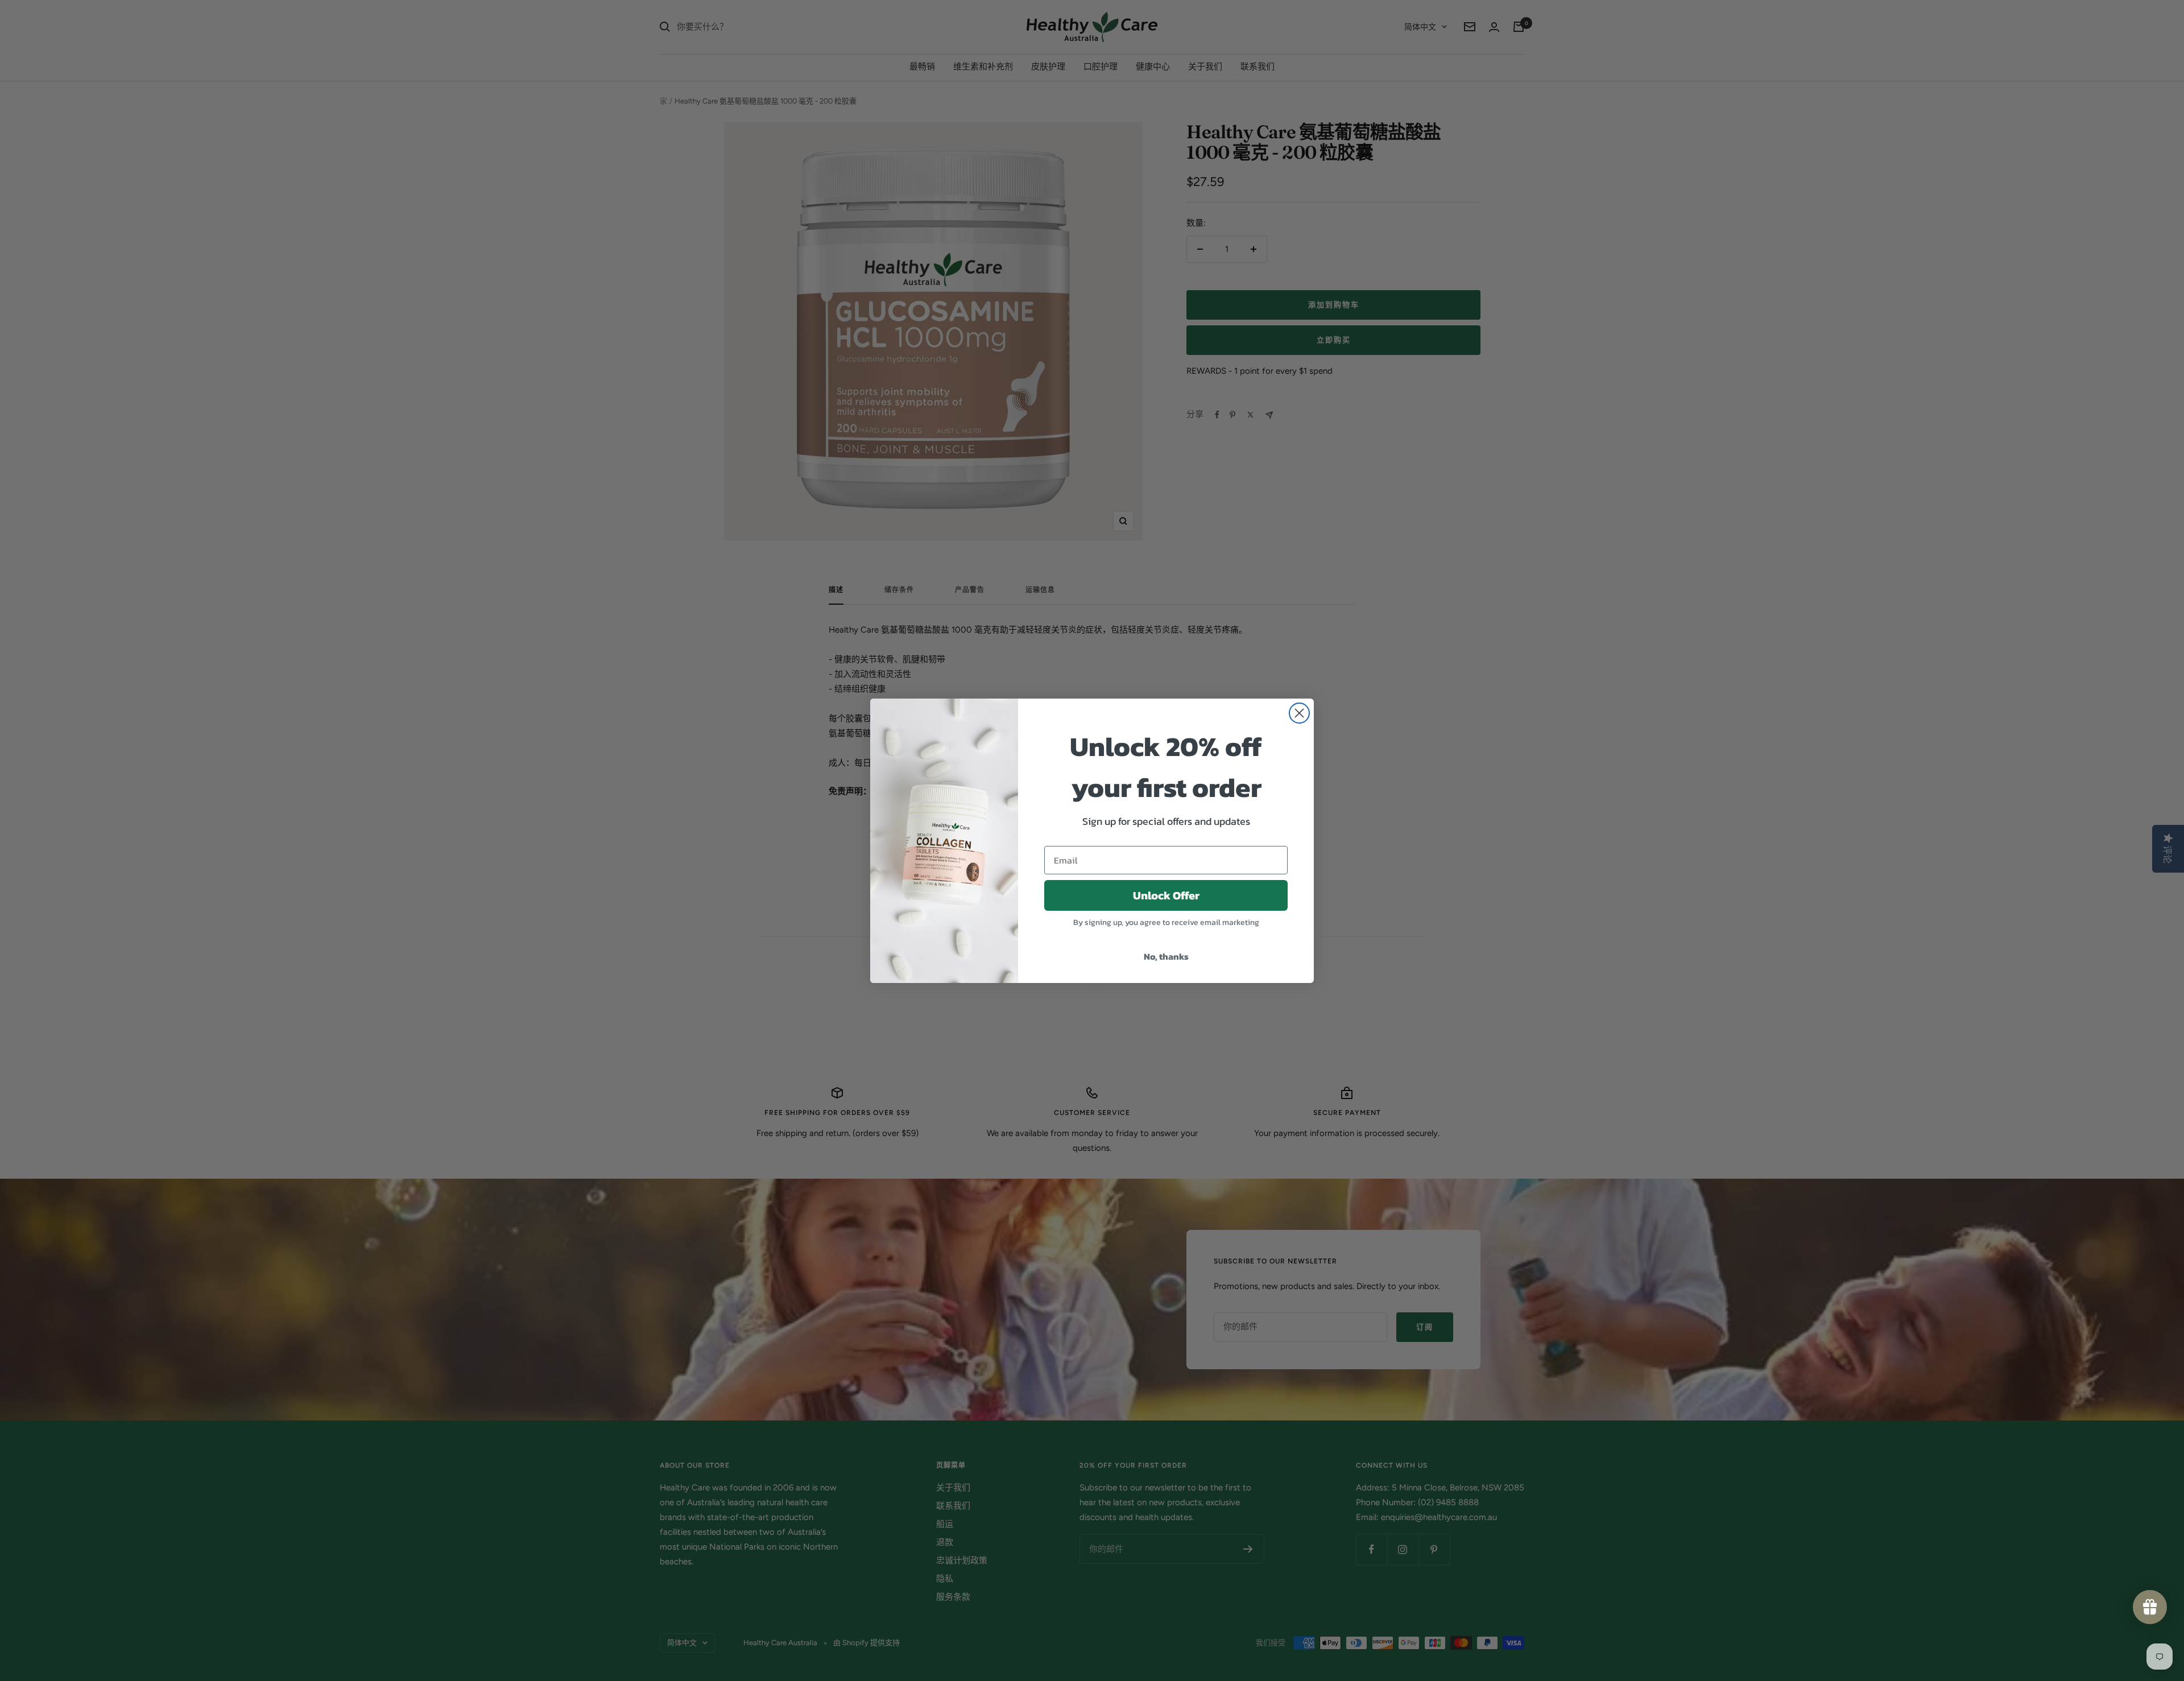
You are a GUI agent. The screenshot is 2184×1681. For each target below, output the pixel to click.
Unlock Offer (1166, 895)
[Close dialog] (1299, 713)
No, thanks (1166, 956)
